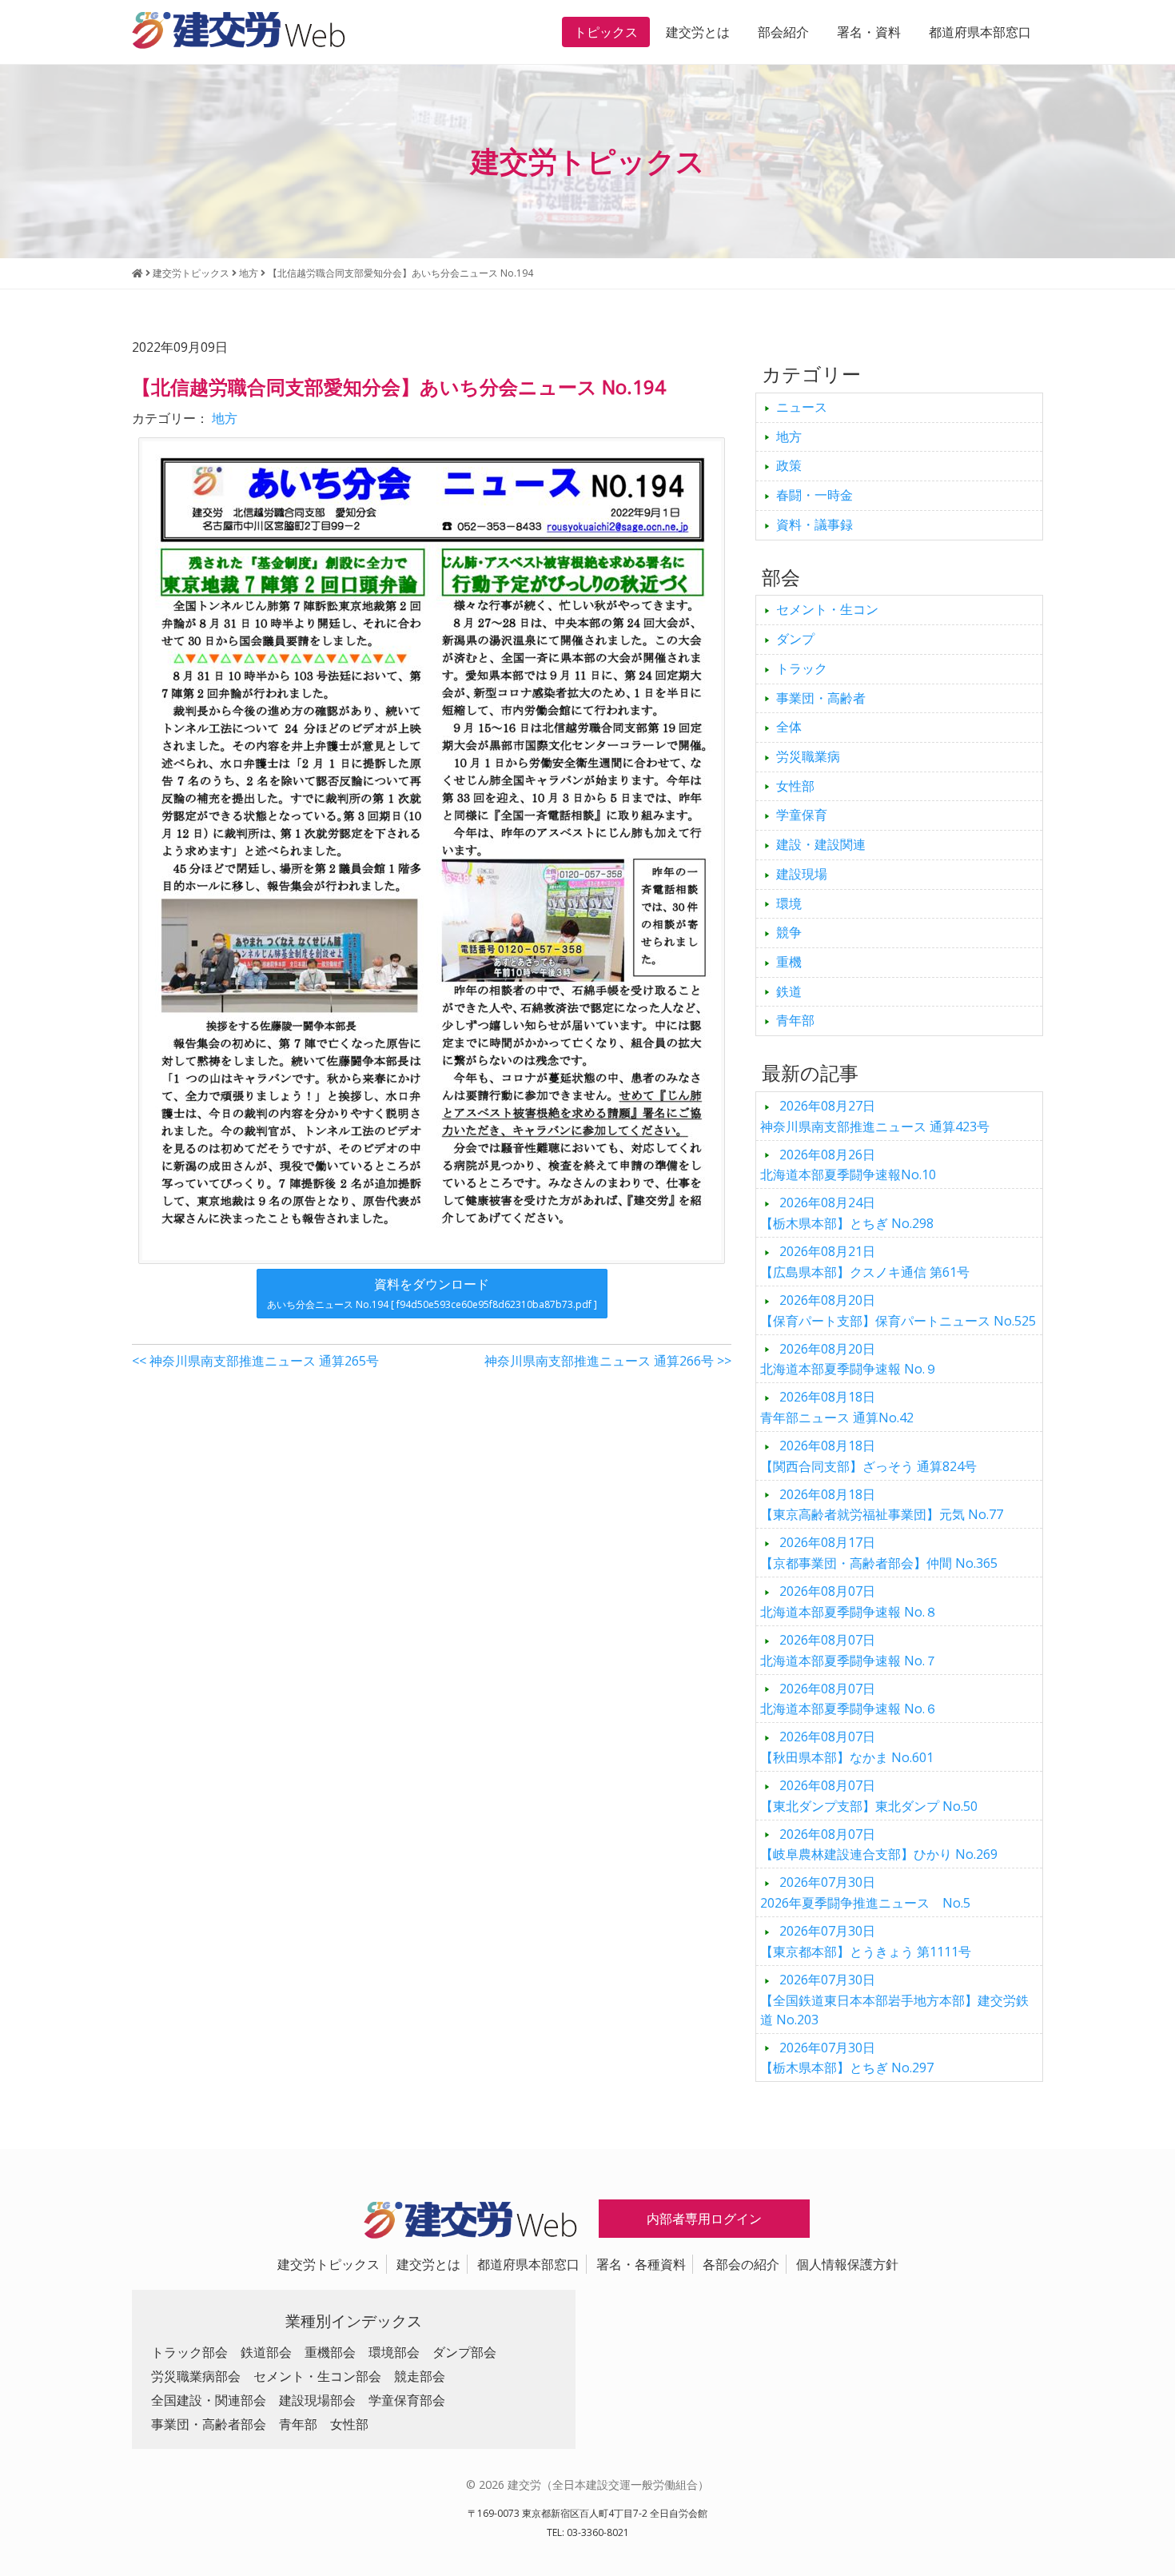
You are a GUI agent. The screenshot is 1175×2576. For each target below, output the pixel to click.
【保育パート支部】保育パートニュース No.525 (898, 1310)
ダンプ (795, 639)
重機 (789, 962)
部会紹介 (783, 32)
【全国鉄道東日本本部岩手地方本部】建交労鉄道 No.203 (894, 2000)
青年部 (795, 1020)
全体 (789, 727)
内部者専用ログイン (704, 2219)
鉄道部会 (266, 2352)
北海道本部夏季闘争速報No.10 (848, 1165)
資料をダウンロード (432, 1293)
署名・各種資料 (641, 2264)
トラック (802, 668)
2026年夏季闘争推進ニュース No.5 (865, 1892)
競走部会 (420, 2376)
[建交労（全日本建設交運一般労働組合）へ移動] (137, 273)
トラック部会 (189, 2352)
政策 (789, 465)
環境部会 (394, 2352)
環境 (789, 903)
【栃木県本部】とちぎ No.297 (847, 2058)
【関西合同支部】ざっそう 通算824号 (868, 1456)
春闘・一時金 (815, 495)
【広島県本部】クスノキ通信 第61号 (865, 1262)
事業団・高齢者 (821, 698)
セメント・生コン (827, 609)
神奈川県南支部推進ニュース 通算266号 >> (608, 1361)
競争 (789, 932)
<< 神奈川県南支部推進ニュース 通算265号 (255, 1361)
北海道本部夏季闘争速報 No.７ (849, 1650)
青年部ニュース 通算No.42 (837, 1407)
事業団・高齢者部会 (209, 2424)
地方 (225, 418)
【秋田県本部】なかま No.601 (847, 1747)
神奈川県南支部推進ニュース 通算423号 (875, 1116)
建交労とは (698, 32)
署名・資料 (869, 32)
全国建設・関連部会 (209, 2400)
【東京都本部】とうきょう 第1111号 (866, 1941)
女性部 (795, 786)
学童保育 (802, 815)
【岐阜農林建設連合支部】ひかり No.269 (879, 1844)
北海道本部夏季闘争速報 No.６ (849, 1699)
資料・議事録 (815, 524)
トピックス (606, 32)
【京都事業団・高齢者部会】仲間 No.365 (879, 1553)
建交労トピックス (329, 2264)
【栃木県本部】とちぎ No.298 (847, 1213)
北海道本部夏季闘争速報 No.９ (849, 1359)
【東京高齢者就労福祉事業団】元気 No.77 (882, 1505)
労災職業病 (808, 756)
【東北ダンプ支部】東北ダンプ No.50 (869, 1796)
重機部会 (330, 2352)
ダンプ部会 (464, 2352)
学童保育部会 (407, 2400)
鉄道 (789, 991)
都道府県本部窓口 (980, 32)
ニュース (802, 407)
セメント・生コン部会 (317, 2376)
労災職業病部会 (196, 2376)
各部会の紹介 (741, 2264)
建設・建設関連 (821, 844)
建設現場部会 (317, 2400)
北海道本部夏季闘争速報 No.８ (849, 1601)
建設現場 (802, 874)
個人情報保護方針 (847, 2264)
